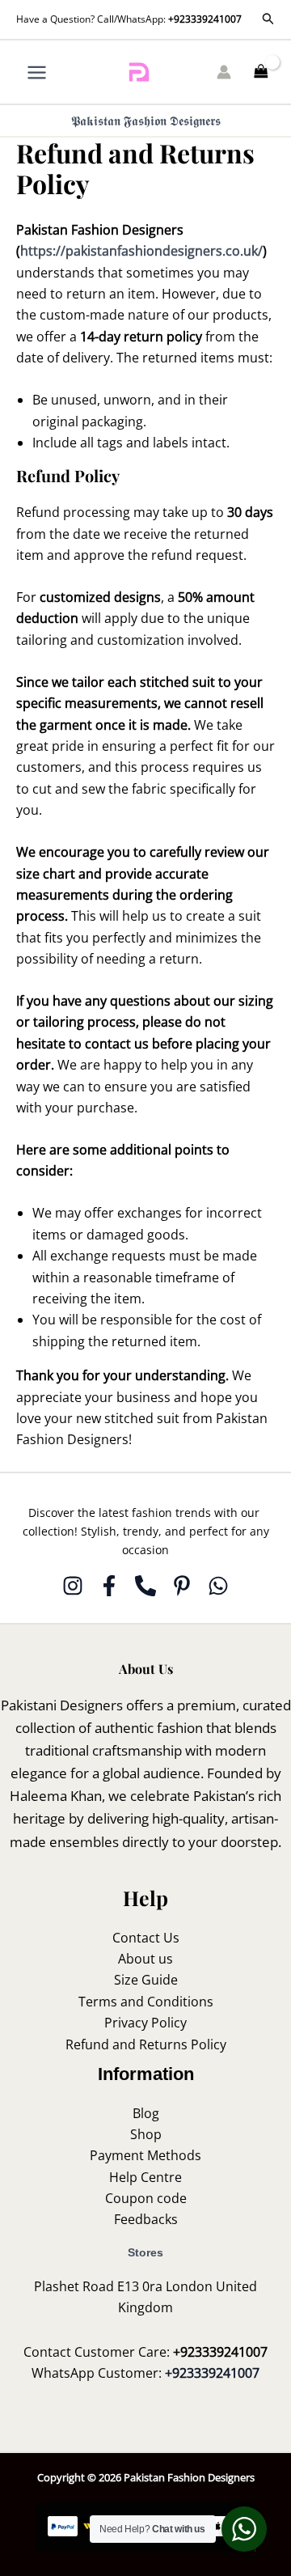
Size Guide (146, 1980)
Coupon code (146, 2198)
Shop (146, 2134)
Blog (146, 2113)
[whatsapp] (218, 1586)
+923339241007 (205, 19)
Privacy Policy (145, 2023)
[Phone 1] (145, 1586)
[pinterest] (182, 1586)
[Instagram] (73, 1586)
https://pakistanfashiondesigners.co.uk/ (141, 251)
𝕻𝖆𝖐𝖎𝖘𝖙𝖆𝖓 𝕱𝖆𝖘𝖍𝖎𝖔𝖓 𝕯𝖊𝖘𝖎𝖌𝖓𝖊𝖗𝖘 (146, 121)
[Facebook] (109, 1586)
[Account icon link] (224, 72)
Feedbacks (146, 2219)
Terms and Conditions (146, 2002)
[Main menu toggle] (37, 72)
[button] (268, 19)
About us (145, 1959)
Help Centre (145, 2177)
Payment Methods (145, 2155)
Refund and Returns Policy (146, 2044)
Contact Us (146, 1938)
